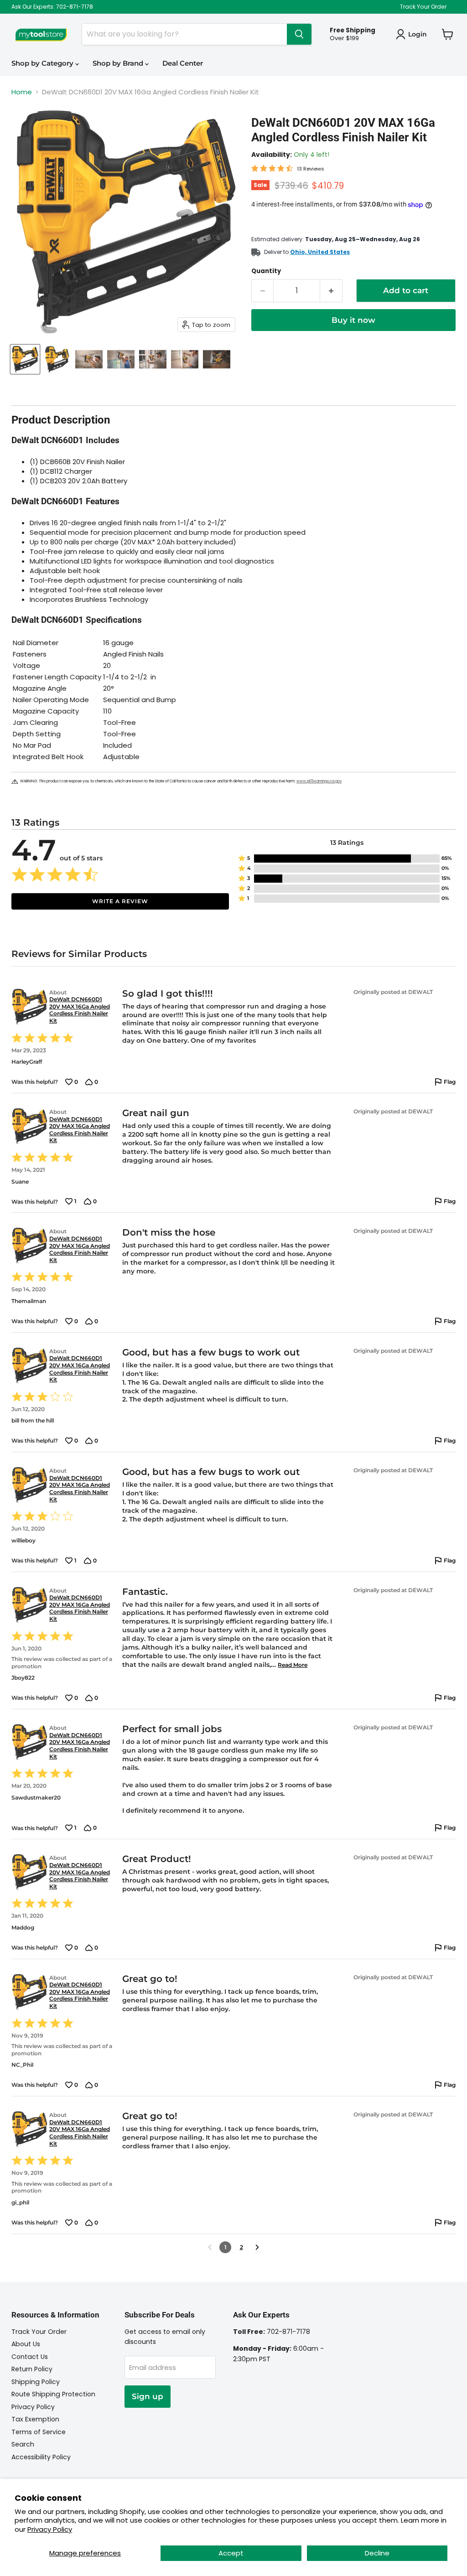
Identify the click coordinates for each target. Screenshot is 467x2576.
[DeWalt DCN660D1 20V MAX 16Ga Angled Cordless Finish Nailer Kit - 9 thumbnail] (217, 359)
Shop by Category (43, 63)
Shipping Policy (36, 2382)
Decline (377, 2553)
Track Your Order (423, 7)
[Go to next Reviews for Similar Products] (257, 2247)
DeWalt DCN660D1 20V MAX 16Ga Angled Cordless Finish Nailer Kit (80, 1010)
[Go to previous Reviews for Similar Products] (210, 2247)
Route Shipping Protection (53, 2394)
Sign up (148, 2396)
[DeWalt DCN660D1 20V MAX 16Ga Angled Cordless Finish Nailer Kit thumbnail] (25, 359)
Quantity (266, 271)
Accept (231, 2553)
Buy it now (353, 320)
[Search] (299, 34)
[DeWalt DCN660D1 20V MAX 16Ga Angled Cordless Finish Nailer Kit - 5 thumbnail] (153, 359)
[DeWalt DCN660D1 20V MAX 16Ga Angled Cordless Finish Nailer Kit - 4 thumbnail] (121, 359)
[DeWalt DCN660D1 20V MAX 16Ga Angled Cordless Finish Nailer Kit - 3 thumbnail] (89, 359)
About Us (26, 2344)
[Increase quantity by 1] (331, 291)
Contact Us (30, 2357)
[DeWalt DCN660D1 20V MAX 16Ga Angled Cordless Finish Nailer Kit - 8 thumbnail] (185, 359)
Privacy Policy (50, 2529)
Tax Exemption (35, 2419)
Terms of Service (39, 2432)
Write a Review (120, 901)
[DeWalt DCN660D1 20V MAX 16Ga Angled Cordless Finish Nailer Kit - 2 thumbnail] (57, 359)
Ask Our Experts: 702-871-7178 (52, 7)
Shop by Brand (119, 63)
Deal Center (183, 63)
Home (22, 92)
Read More (293, 1665)
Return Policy (32, 2369)
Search (23, 2444)
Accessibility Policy (41, 2457)
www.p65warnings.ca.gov (319, 781)
